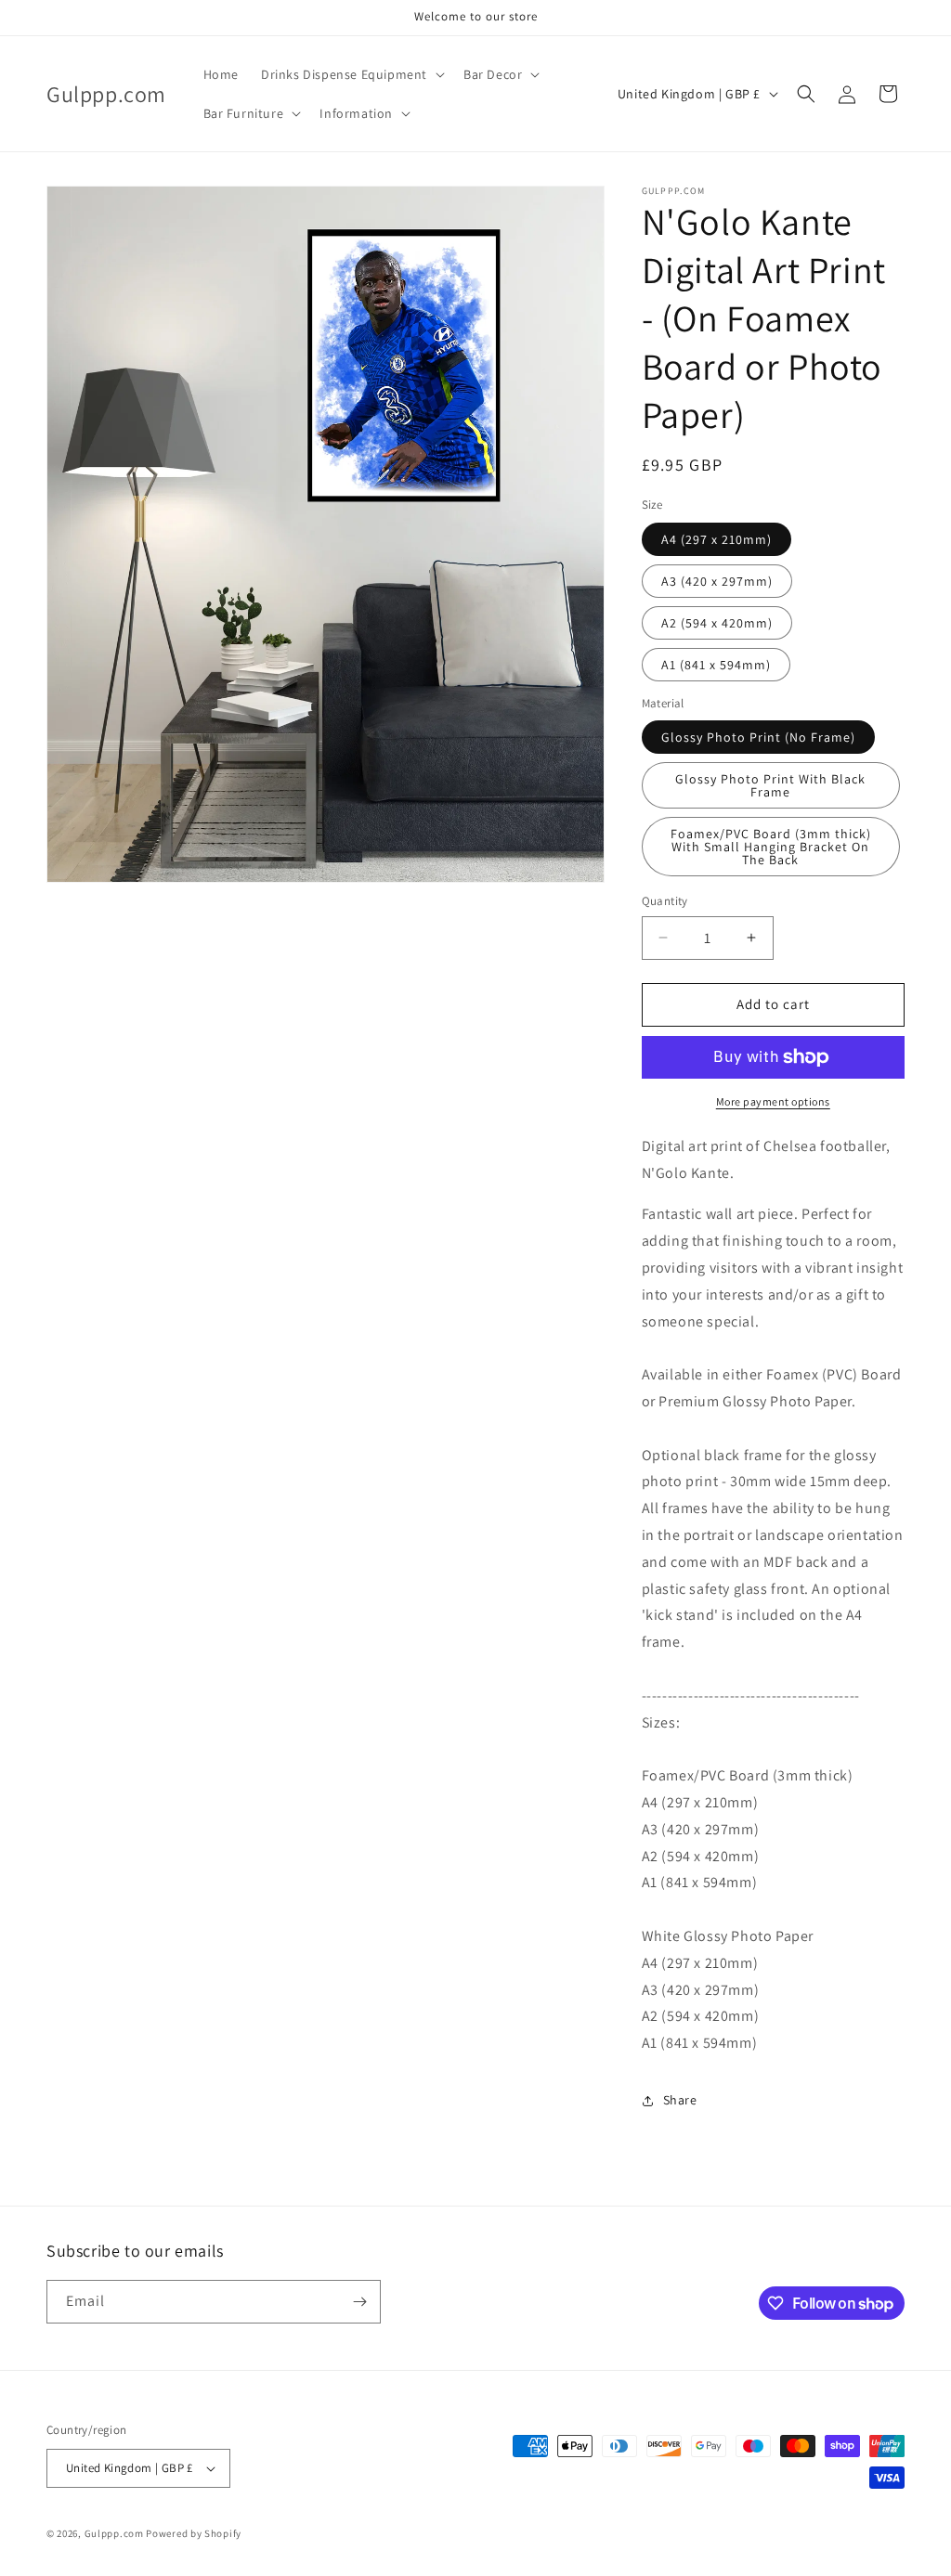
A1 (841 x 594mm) (716, 665)
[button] (351, 74)
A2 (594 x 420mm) (717, 623)
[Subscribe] (359, 2302)
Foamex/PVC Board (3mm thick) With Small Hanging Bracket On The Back (771, 847)
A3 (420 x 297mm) (717, 581)
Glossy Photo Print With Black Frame (770, 785)
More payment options (773, 1101)
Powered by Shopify (194, 2533)
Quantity (665, 901)
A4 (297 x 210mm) (717, 539)
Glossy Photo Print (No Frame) (758, 737)
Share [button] (680, 2100)
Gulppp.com (114, 2533)
